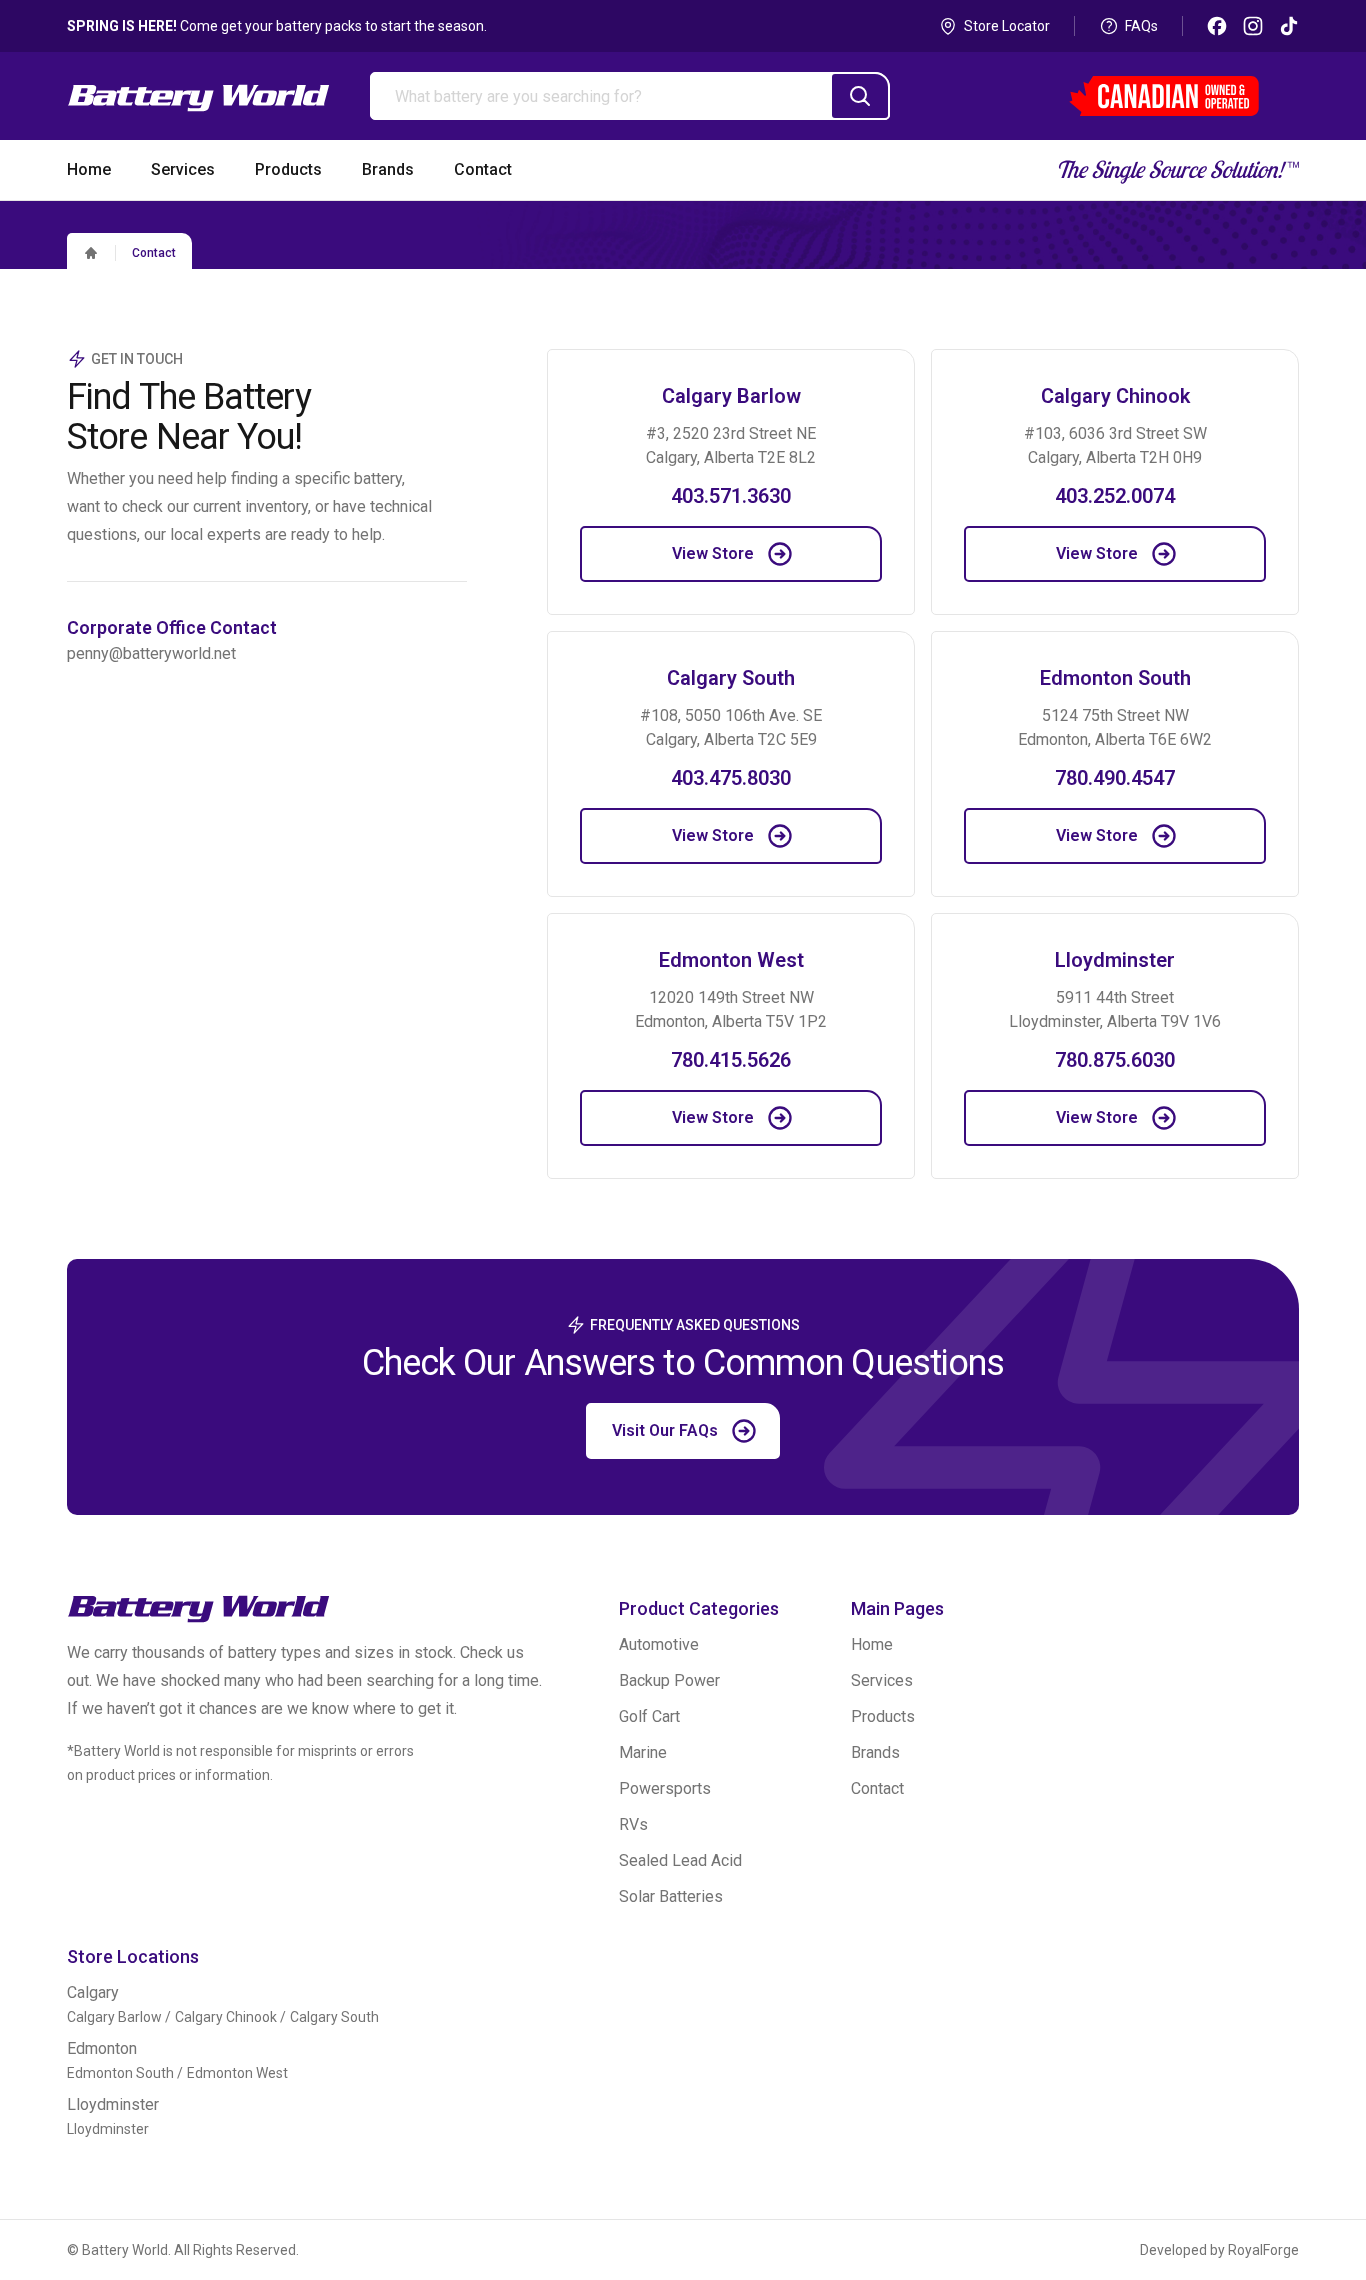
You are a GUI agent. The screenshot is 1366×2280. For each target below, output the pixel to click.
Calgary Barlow (114, 2017)
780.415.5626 (731, 1060)
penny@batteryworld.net (151, 653)
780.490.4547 (1115, 778)
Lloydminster (113, 2104)
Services (882, 1680)
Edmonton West (237, 2073)
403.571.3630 (731, 496)
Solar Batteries (671, 1896)
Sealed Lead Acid (680, 1860)
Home (872, 1644)
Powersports (665, 1788)
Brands (875, 1752)
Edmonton (102, 2048)
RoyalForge (1263, 2250)
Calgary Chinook (226, 2017)
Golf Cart (649, 1716)
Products (883, 1716)
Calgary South (334, 2017)
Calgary (93, 1992)
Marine (643, 1752)
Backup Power (669, 1680)
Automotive (659, 1644)
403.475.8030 (731, 778)
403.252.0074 (1115, 496)
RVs (633, 1824)
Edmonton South (120, 2073)
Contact (154, 253)
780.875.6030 (1115, 1060)
